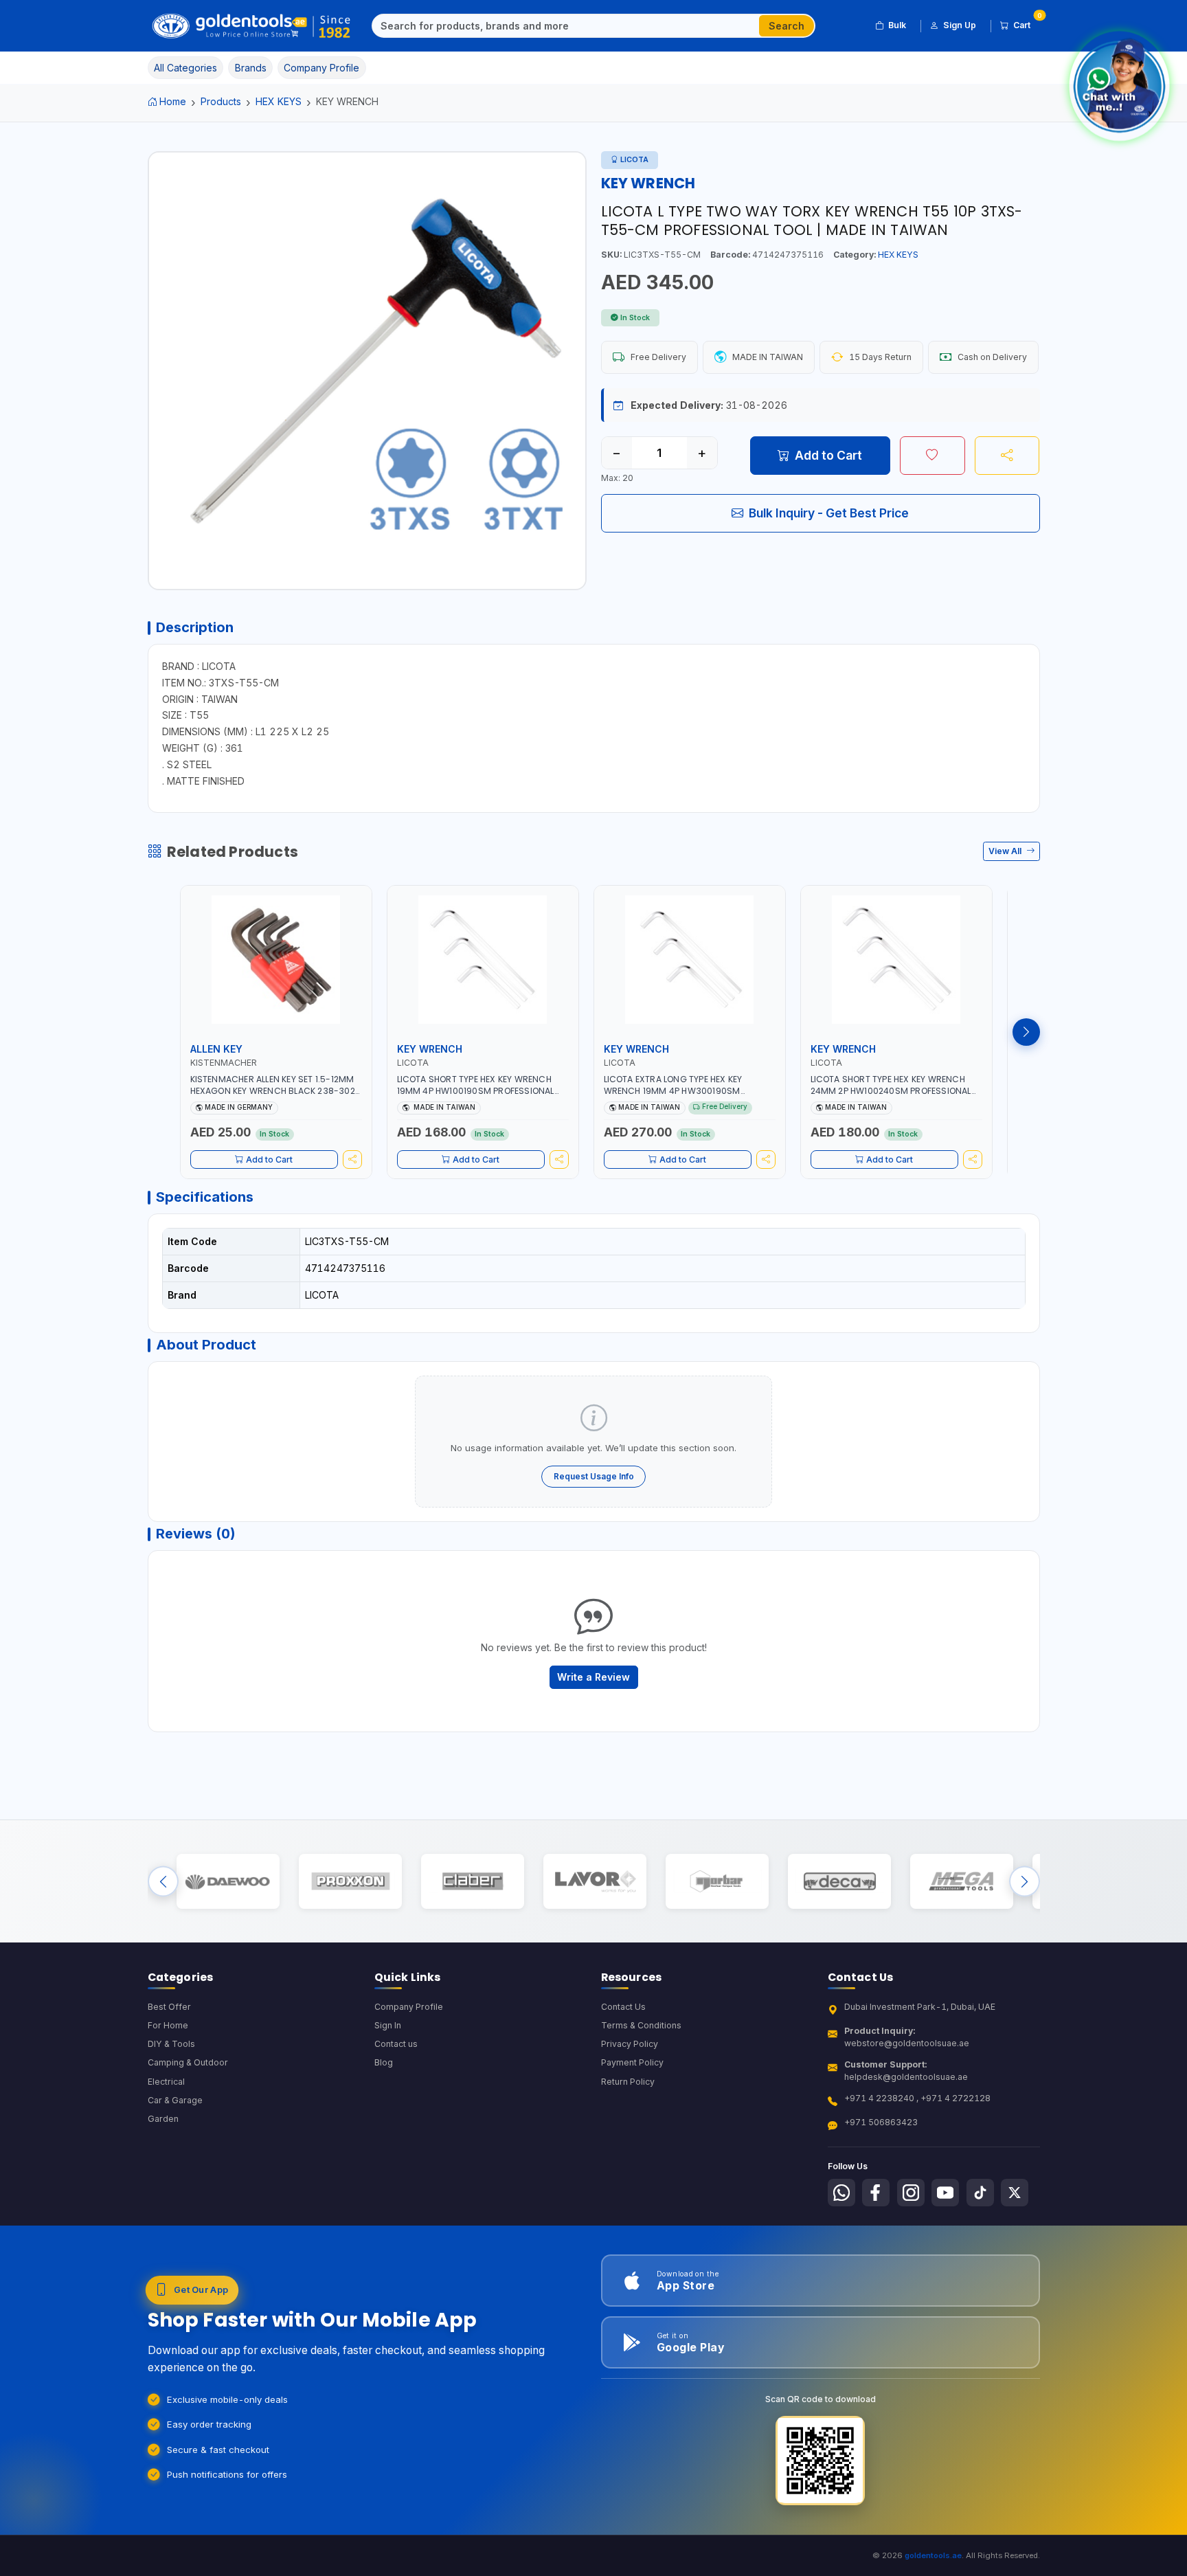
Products (221, 101)
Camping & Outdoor (188, 2062)
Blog (384, 2062)
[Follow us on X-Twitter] (1015, 2193)
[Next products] (1026, 1032)
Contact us (396, 2044)
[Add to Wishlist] (932, 456)
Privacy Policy (630, 2044)
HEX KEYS (279, 101)
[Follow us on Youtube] (945, 2193)
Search (787, 26)
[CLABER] (472, 1881)
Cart (1027, 23)
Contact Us (623, 2007)
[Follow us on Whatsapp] (841, 2193)
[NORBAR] (717, 1881)
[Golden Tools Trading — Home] (252, 26)
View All (1006, 851)
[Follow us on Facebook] (876, 2193)
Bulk (897, 25)
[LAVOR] (595, 1881)
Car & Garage (175, 2100)
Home (173, 101)
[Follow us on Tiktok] (980, 2193)
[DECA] (839, 1881)
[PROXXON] (350, 1881)
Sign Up (960, 25)
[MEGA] (961, 1881)
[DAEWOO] (228, 1881)
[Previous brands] (163, 1881)
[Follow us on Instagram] (911, 2193)
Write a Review (593, 1677)
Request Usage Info (594, 1476)
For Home (168, 2025)
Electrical (166, 2082)
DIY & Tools (171, 2044)
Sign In (388, 2025)
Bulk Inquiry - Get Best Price (829, 513)
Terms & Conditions (641, 2025)
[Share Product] (1007, 456)
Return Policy (628, 2082)
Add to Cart (828, 455)
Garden (163, 2119)
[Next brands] (1025, 1881)
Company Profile (409, 2007)
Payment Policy (632, 2062)
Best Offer (169, 2007)
